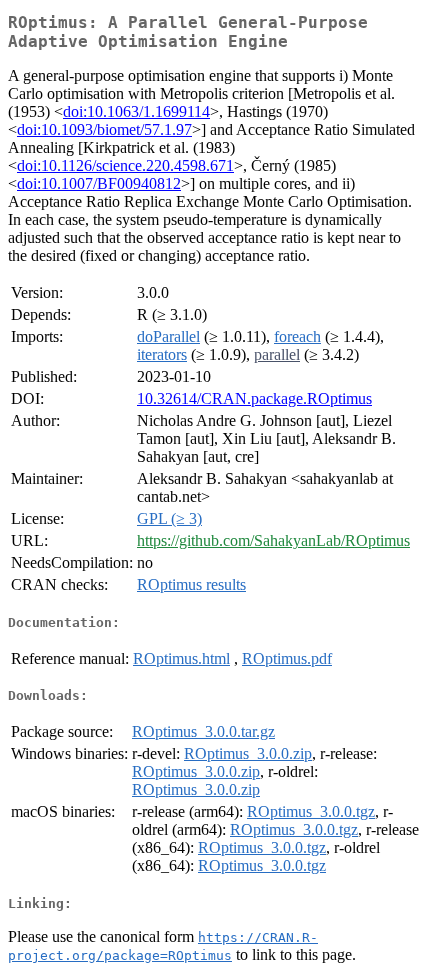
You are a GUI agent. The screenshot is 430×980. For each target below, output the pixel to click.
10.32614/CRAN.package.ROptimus (254, 398)
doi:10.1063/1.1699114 (136, 111)
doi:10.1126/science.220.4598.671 (125, 165)
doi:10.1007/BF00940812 (99, 183)
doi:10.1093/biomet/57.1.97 (104, 129)
